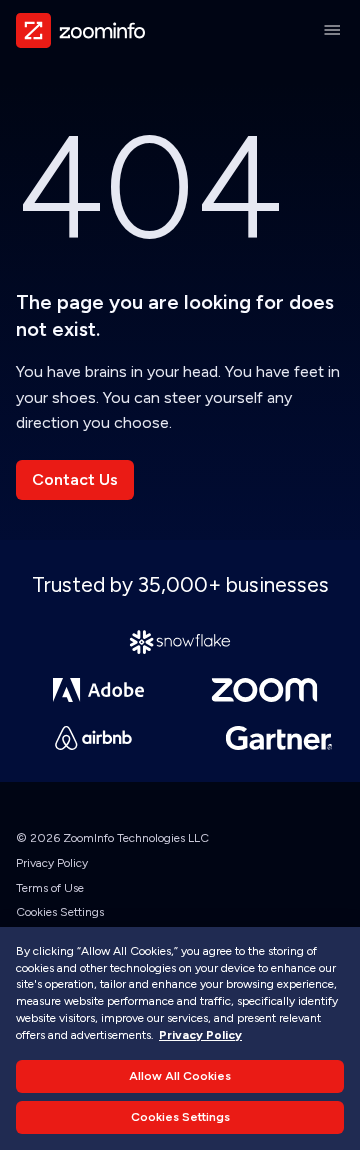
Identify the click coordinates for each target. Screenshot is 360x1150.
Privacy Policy (52, 863)
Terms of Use (50, 888)
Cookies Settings (60, 912)
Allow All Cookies (180, 1076)
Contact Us (75, 479)
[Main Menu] (332, 30)
